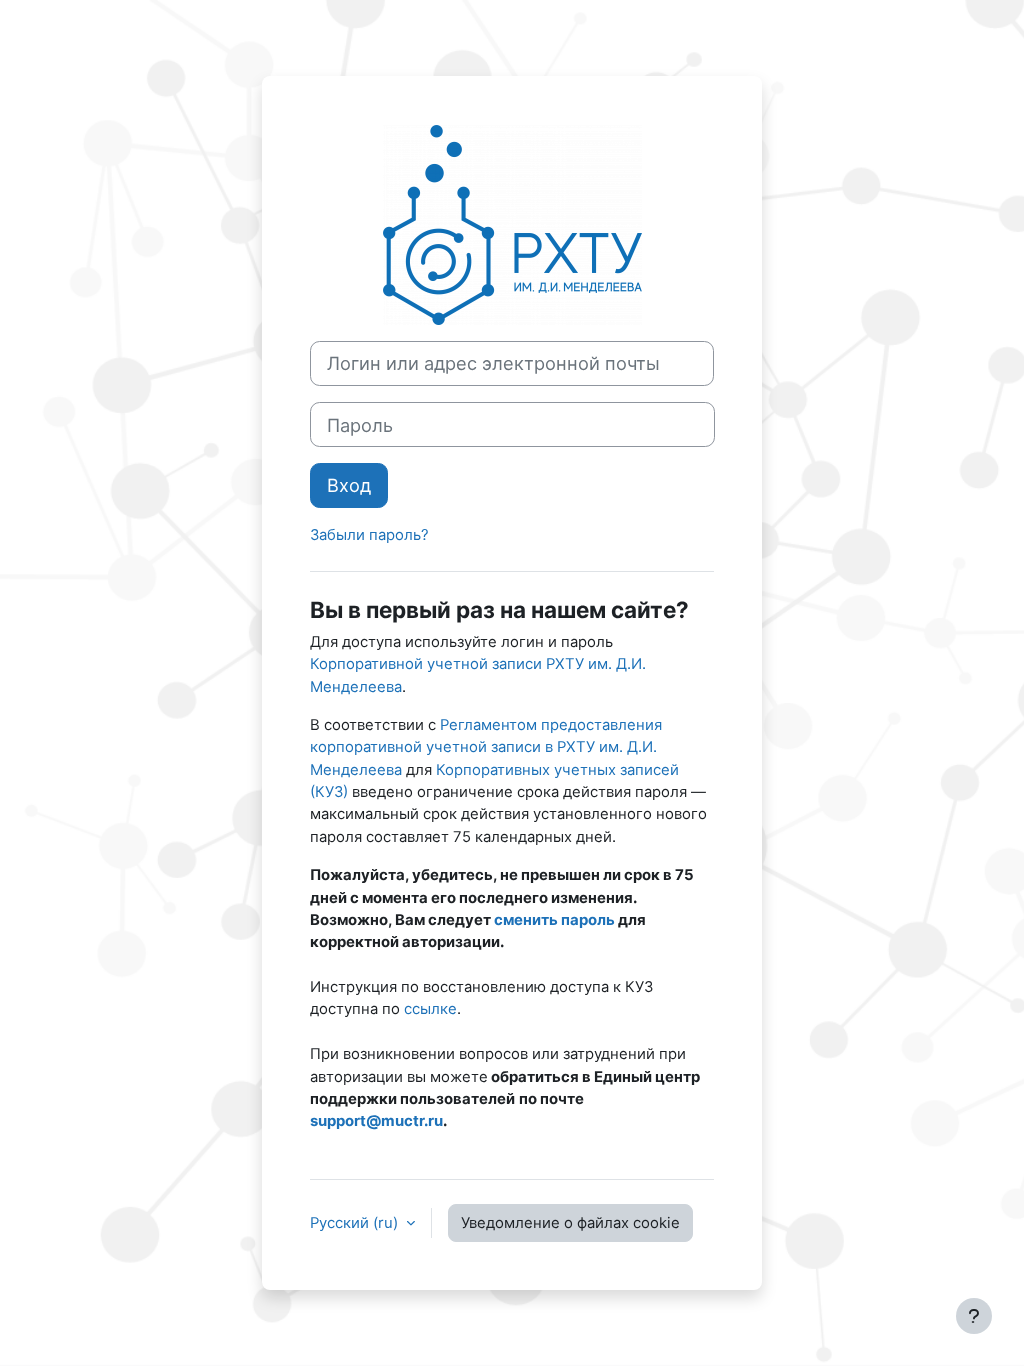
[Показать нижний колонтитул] (974, 1316)
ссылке (430, 1009)
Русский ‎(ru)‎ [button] (356, 1223)
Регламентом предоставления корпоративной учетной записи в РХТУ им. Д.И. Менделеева (486, 747)
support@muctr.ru (376, 1121)
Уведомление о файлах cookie (570, 1223)
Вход (349, 485)
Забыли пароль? (369, 535)
